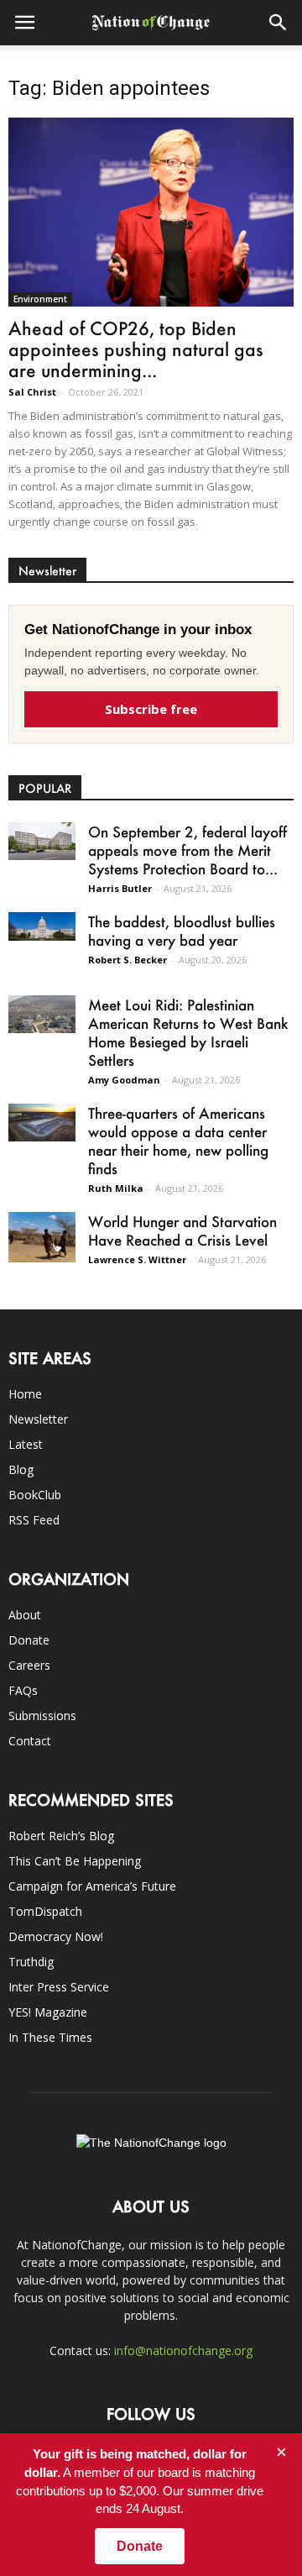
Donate (29, 1640)
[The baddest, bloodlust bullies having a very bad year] (42, 926)
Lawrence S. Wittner (137, 1259)
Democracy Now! (56, 1936)
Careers (29, 1665)
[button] (279, 23)
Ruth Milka (116, 1188)
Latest (26, 1444)
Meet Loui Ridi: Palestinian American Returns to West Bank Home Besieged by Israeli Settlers (188, 1032)
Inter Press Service (59, 1987)
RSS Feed (34, 1520)
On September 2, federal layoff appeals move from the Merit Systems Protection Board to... (187, 850)
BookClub (35, 1495)
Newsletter (38, 1419)
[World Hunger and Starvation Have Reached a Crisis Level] (42, 1237)
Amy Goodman (124, 1080)
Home (25, 1394)
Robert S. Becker (128, 960)
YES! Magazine (48, 2012)
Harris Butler (120, 888)
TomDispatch (45, 1911)
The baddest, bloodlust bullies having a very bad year (182, 931)
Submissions (42, 1716)
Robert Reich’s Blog (61, 1836)
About (25, 1615)
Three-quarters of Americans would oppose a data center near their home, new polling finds (178, 1141)
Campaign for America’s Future (92, 1886)
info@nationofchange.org (183, 2350)
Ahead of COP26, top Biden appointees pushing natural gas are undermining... (136, 349)
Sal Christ (32, 392)
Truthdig (31, 1962)
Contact (30, 1741)
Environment (40, 299)
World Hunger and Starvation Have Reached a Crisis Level (182, 1230)
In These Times (50, 2037)
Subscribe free (151, 709)
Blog (21, 1469)
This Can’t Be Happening (75, 1861)
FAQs (23, 1690)
